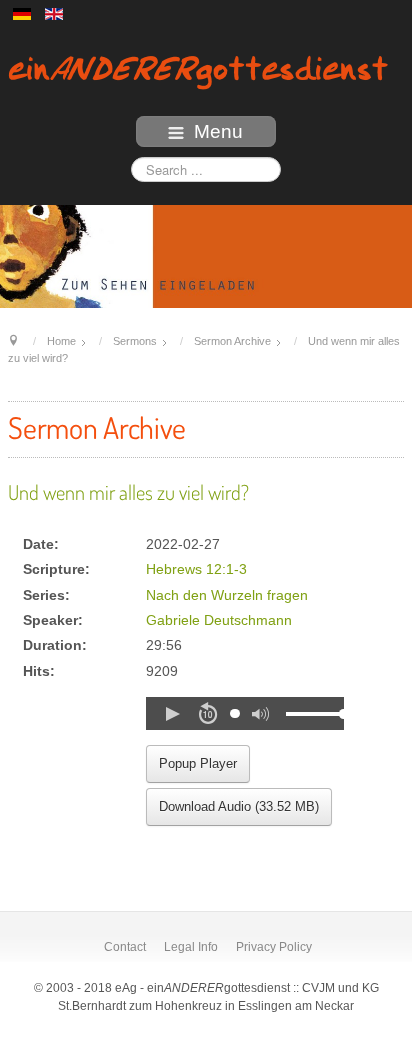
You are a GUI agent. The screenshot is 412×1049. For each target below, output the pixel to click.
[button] (172, 714)
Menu (218, 131)
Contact (125, 947)
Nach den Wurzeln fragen (227, 595)
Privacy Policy (274, 947)
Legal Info (191, 947)
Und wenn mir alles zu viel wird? (128, 492)
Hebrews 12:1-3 (196, 569)
